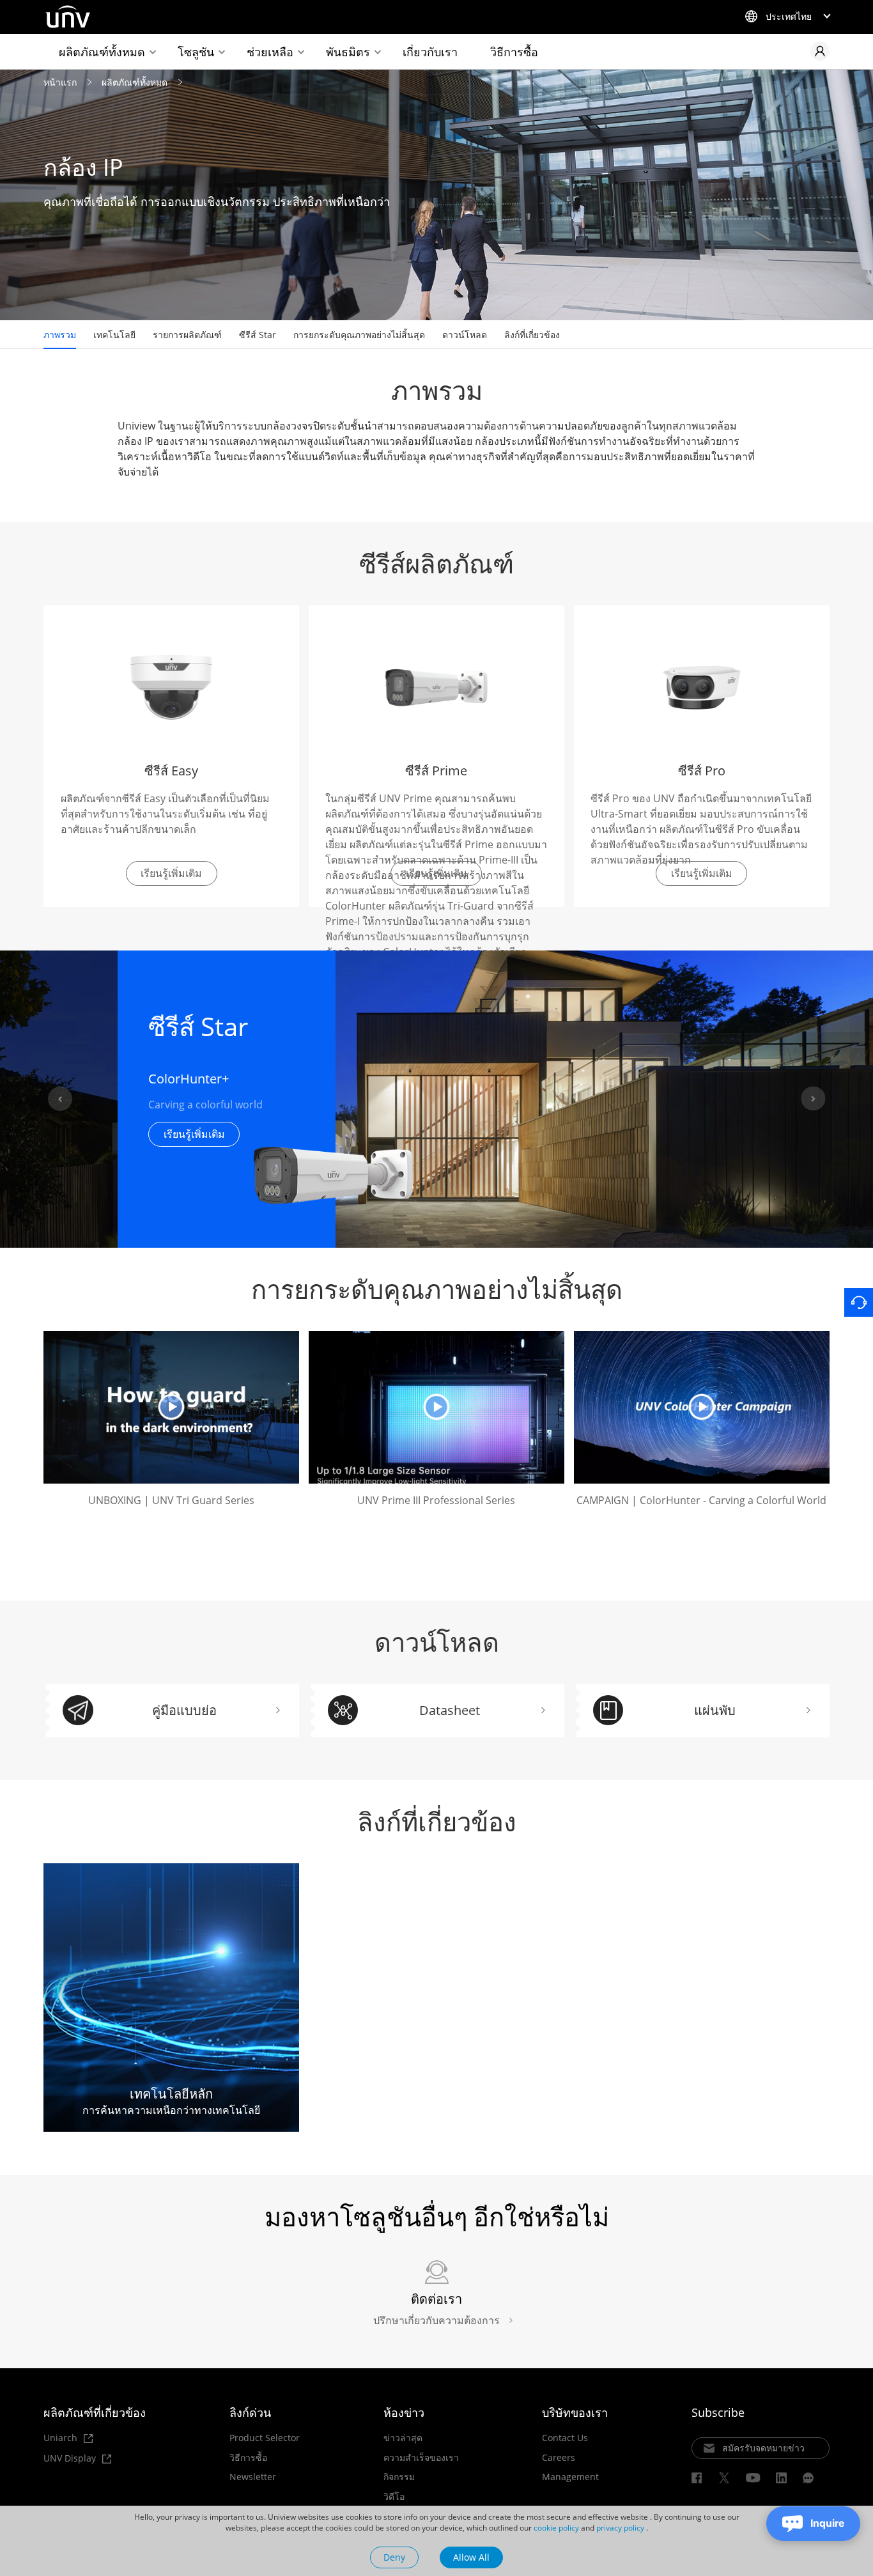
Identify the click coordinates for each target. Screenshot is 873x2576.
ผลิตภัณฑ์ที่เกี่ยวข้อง (95, 2412)
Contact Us (565, 2438)
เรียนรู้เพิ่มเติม (194, 1134)
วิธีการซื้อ (514, 52)
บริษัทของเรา (575, 2412)
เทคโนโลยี (114, 335)
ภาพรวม (60, 335)
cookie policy (556, 2528)
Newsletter (253, 2477)
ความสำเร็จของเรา (421, 2458)
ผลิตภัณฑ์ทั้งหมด (102, 52)
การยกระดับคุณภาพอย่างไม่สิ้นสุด (359, 335)
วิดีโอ (394, 2497)
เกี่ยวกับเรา (430, 52)
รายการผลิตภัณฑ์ (187, 335)
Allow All (471, 2557)
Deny (394, 2557)
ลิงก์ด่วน (250, 2412)
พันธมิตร (348, 52)
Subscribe (718, 2412)
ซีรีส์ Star (258, 335)
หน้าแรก (60, 82)
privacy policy (620, 2528)
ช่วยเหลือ (270, 52)
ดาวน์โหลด (465, 335)
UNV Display (71, 2459)
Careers (559, 2458)
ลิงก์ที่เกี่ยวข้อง (532, 335)
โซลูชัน (196, 52)
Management (570, 2477)
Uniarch (62, 2438)
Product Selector (265, 2438)
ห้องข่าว (404, 2412)
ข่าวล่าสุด (403, 2438)
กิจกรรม (399, 2477)
